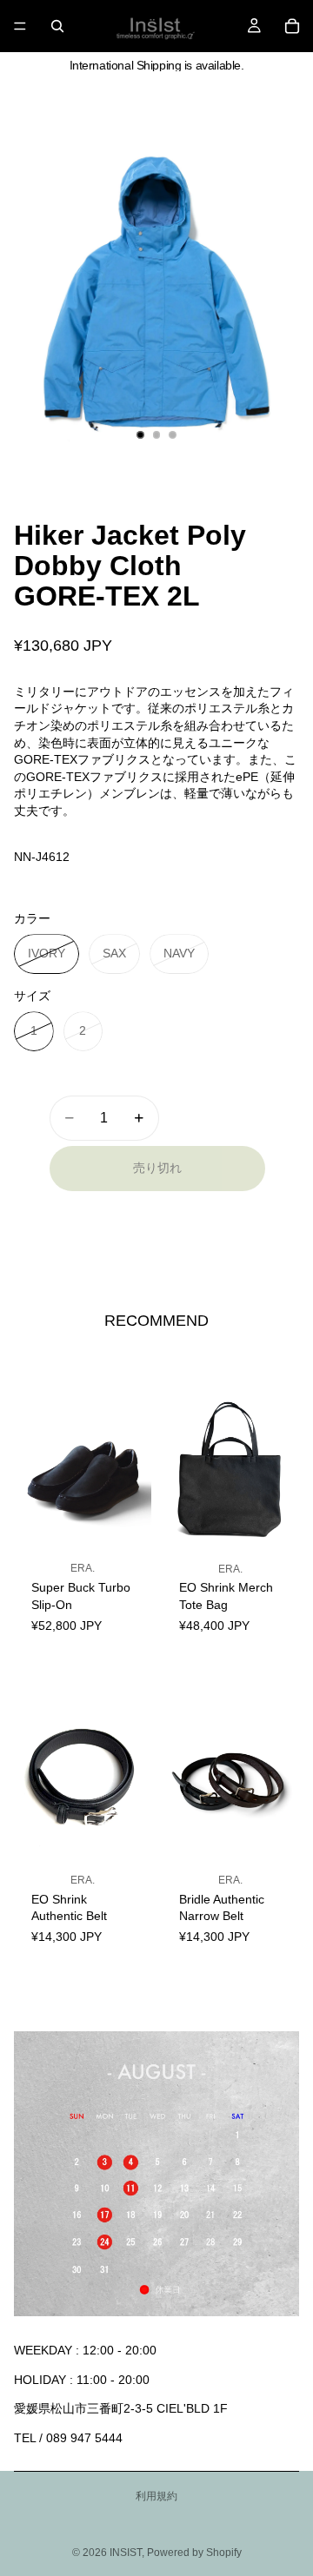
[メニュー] (20, 26)
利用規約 (156, 2496)
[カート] (292, 26)
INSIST (126, 2553)
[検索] (57, 26)
